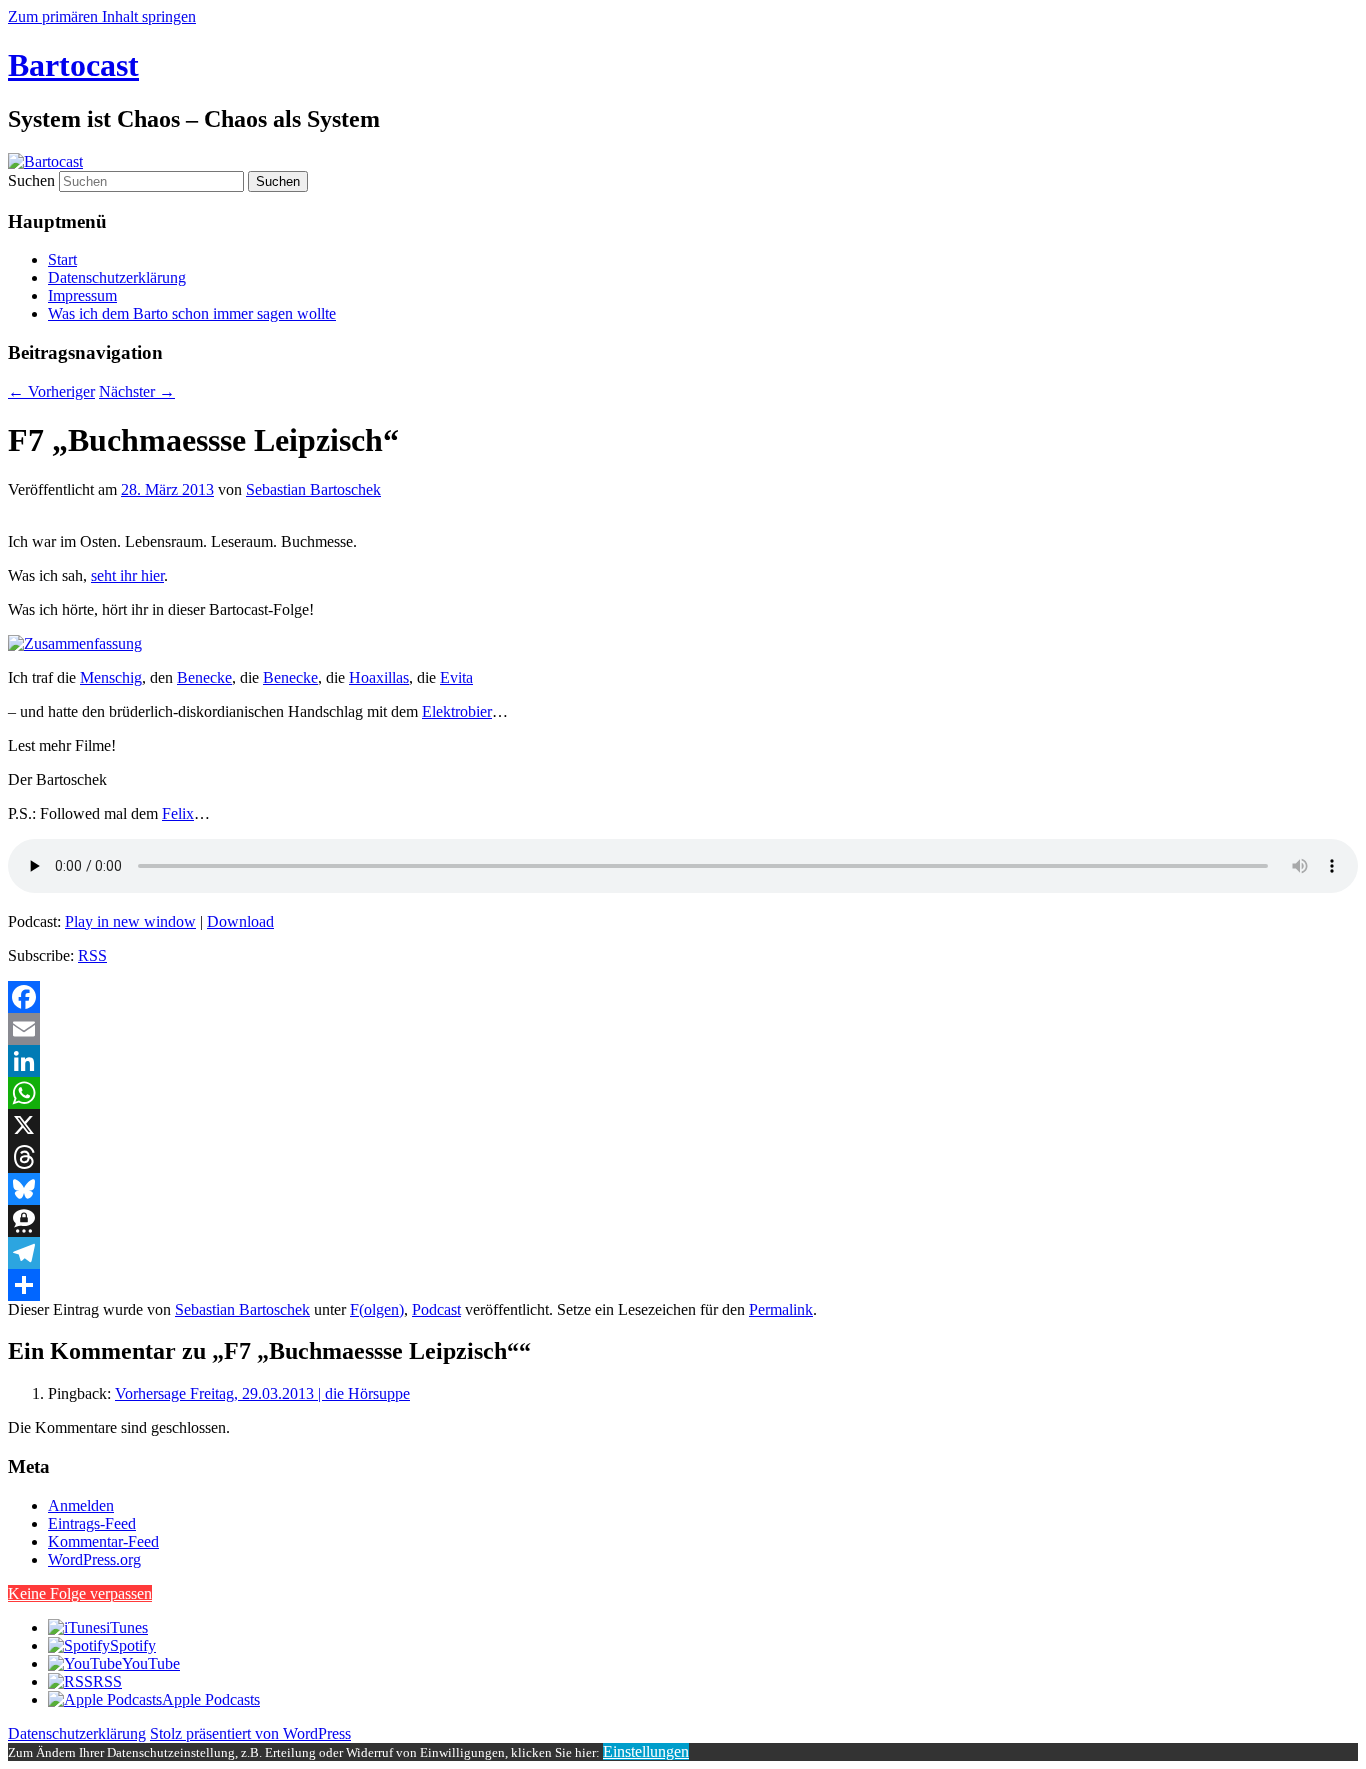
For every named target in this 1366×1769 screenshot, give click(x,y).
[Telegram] (683, 1253)
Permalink (781, 1309)
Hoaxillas (379, 677)
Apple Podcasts (211, 1699)
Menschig (111, 677)
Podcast (436, 1309)
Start (62, 259)
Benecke (204, 677)
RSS (92, 955)
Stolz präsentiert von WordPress (250, 1733)
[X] (683, 1125)
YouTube (151, 1663)
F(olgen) (377, 1309)
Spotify (133, 1645)
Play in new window (130, 921)
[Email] (683, 1029)
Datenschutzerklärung (117, 277)
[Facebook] (683, 997)
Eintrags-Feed (92, 1523)
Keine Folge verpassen (80, 1593)
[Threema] (683, 1221)
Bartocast (73, 65)
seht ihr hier (127, 575)
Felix (178, 813)
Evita (456, 677)
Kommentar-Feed (103, 1541)
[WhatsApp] (683, 1093)
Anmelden (81, 1505)
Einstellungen (646, 1751)
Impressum (82, 295)
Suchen (31, 180)
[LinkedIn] (683, 1061)
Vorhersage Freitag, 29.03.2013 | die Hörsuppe (262, 1393)
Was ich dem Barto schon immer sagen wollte (192, 313)
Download (240, 921)
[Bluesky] (683, 1189)
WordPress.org (94, 1559)
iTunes (127, 1627)
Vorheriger (51, 391)
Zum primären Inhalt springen (102, 16)
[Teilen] (683, 1285)
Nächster (137, 391)
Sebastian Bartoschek (313, 489)
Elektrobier (457, 711)
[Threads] (683, 1157)
